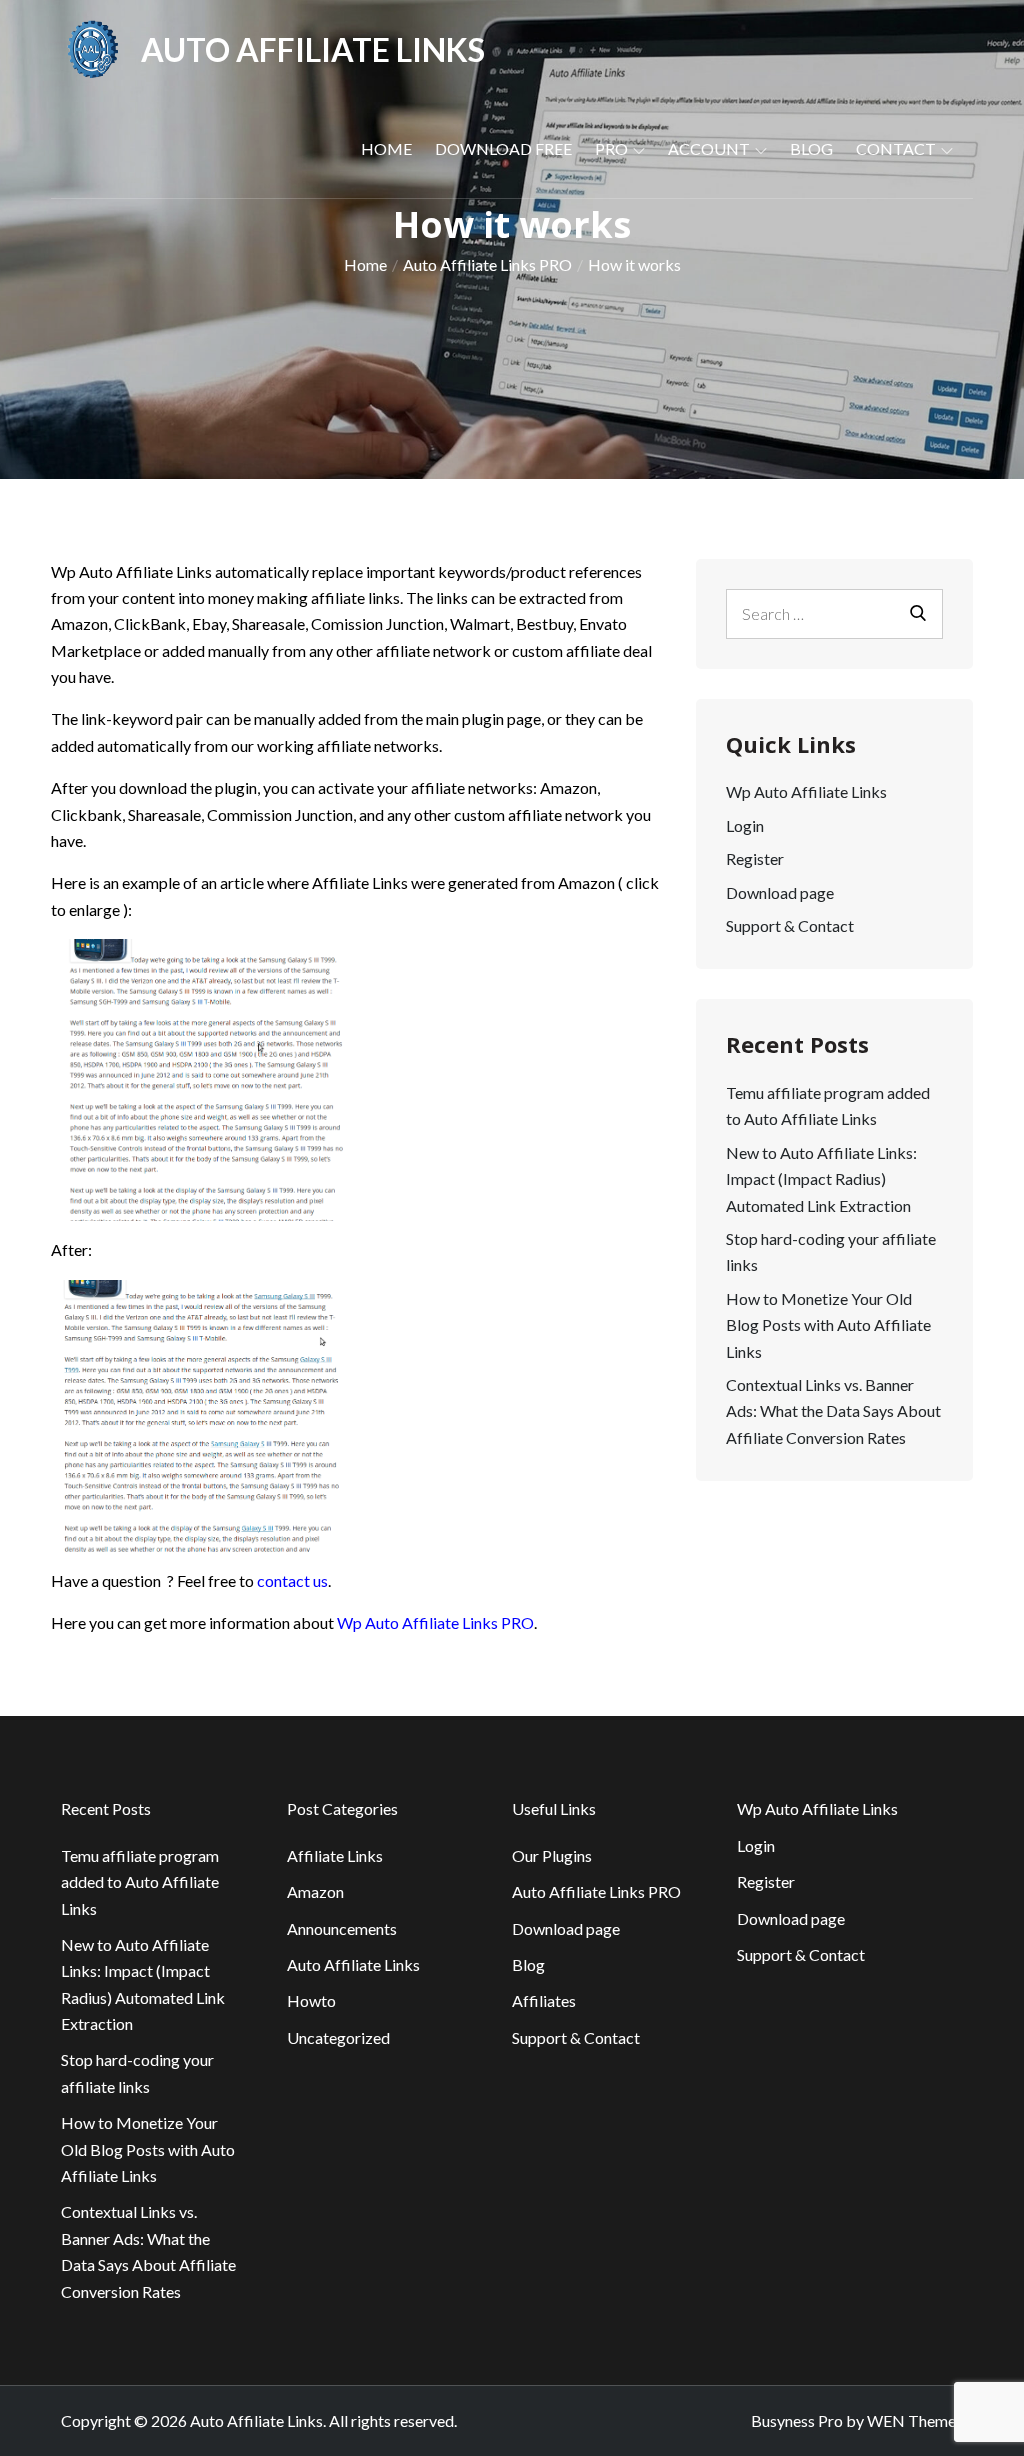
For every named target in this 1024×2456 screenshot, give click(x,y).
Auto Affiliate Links (313, 49)
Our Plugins (552, 1855)
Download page (780, 892)
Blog (811, 148)
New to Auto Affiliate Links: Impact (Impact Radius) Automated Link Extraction (821, 1179)
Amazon (315, 1891)
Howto (311, 2000)
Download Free (503, 148)
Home (386, 148)
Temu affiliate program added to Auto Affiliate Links (140, 1882)
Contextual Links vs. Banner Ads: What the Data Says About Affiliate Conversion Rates (833, 1411)
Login (745, 825)
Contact (896, 148)
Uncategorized (338, 2037)
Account (709, 148)
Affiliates (544, 2000)
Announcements (342, 1928)
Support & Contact (790, 925)
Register (755, 858)
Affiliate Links (335, 1855)
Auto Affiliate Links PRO (596, 1891)
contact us (292, 1580)
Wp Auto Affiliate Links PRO (435, 1622)
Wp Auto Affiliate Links (806, 791)
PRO (611, 148)
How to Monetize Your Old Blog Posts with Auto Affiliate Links (828, 1325)
